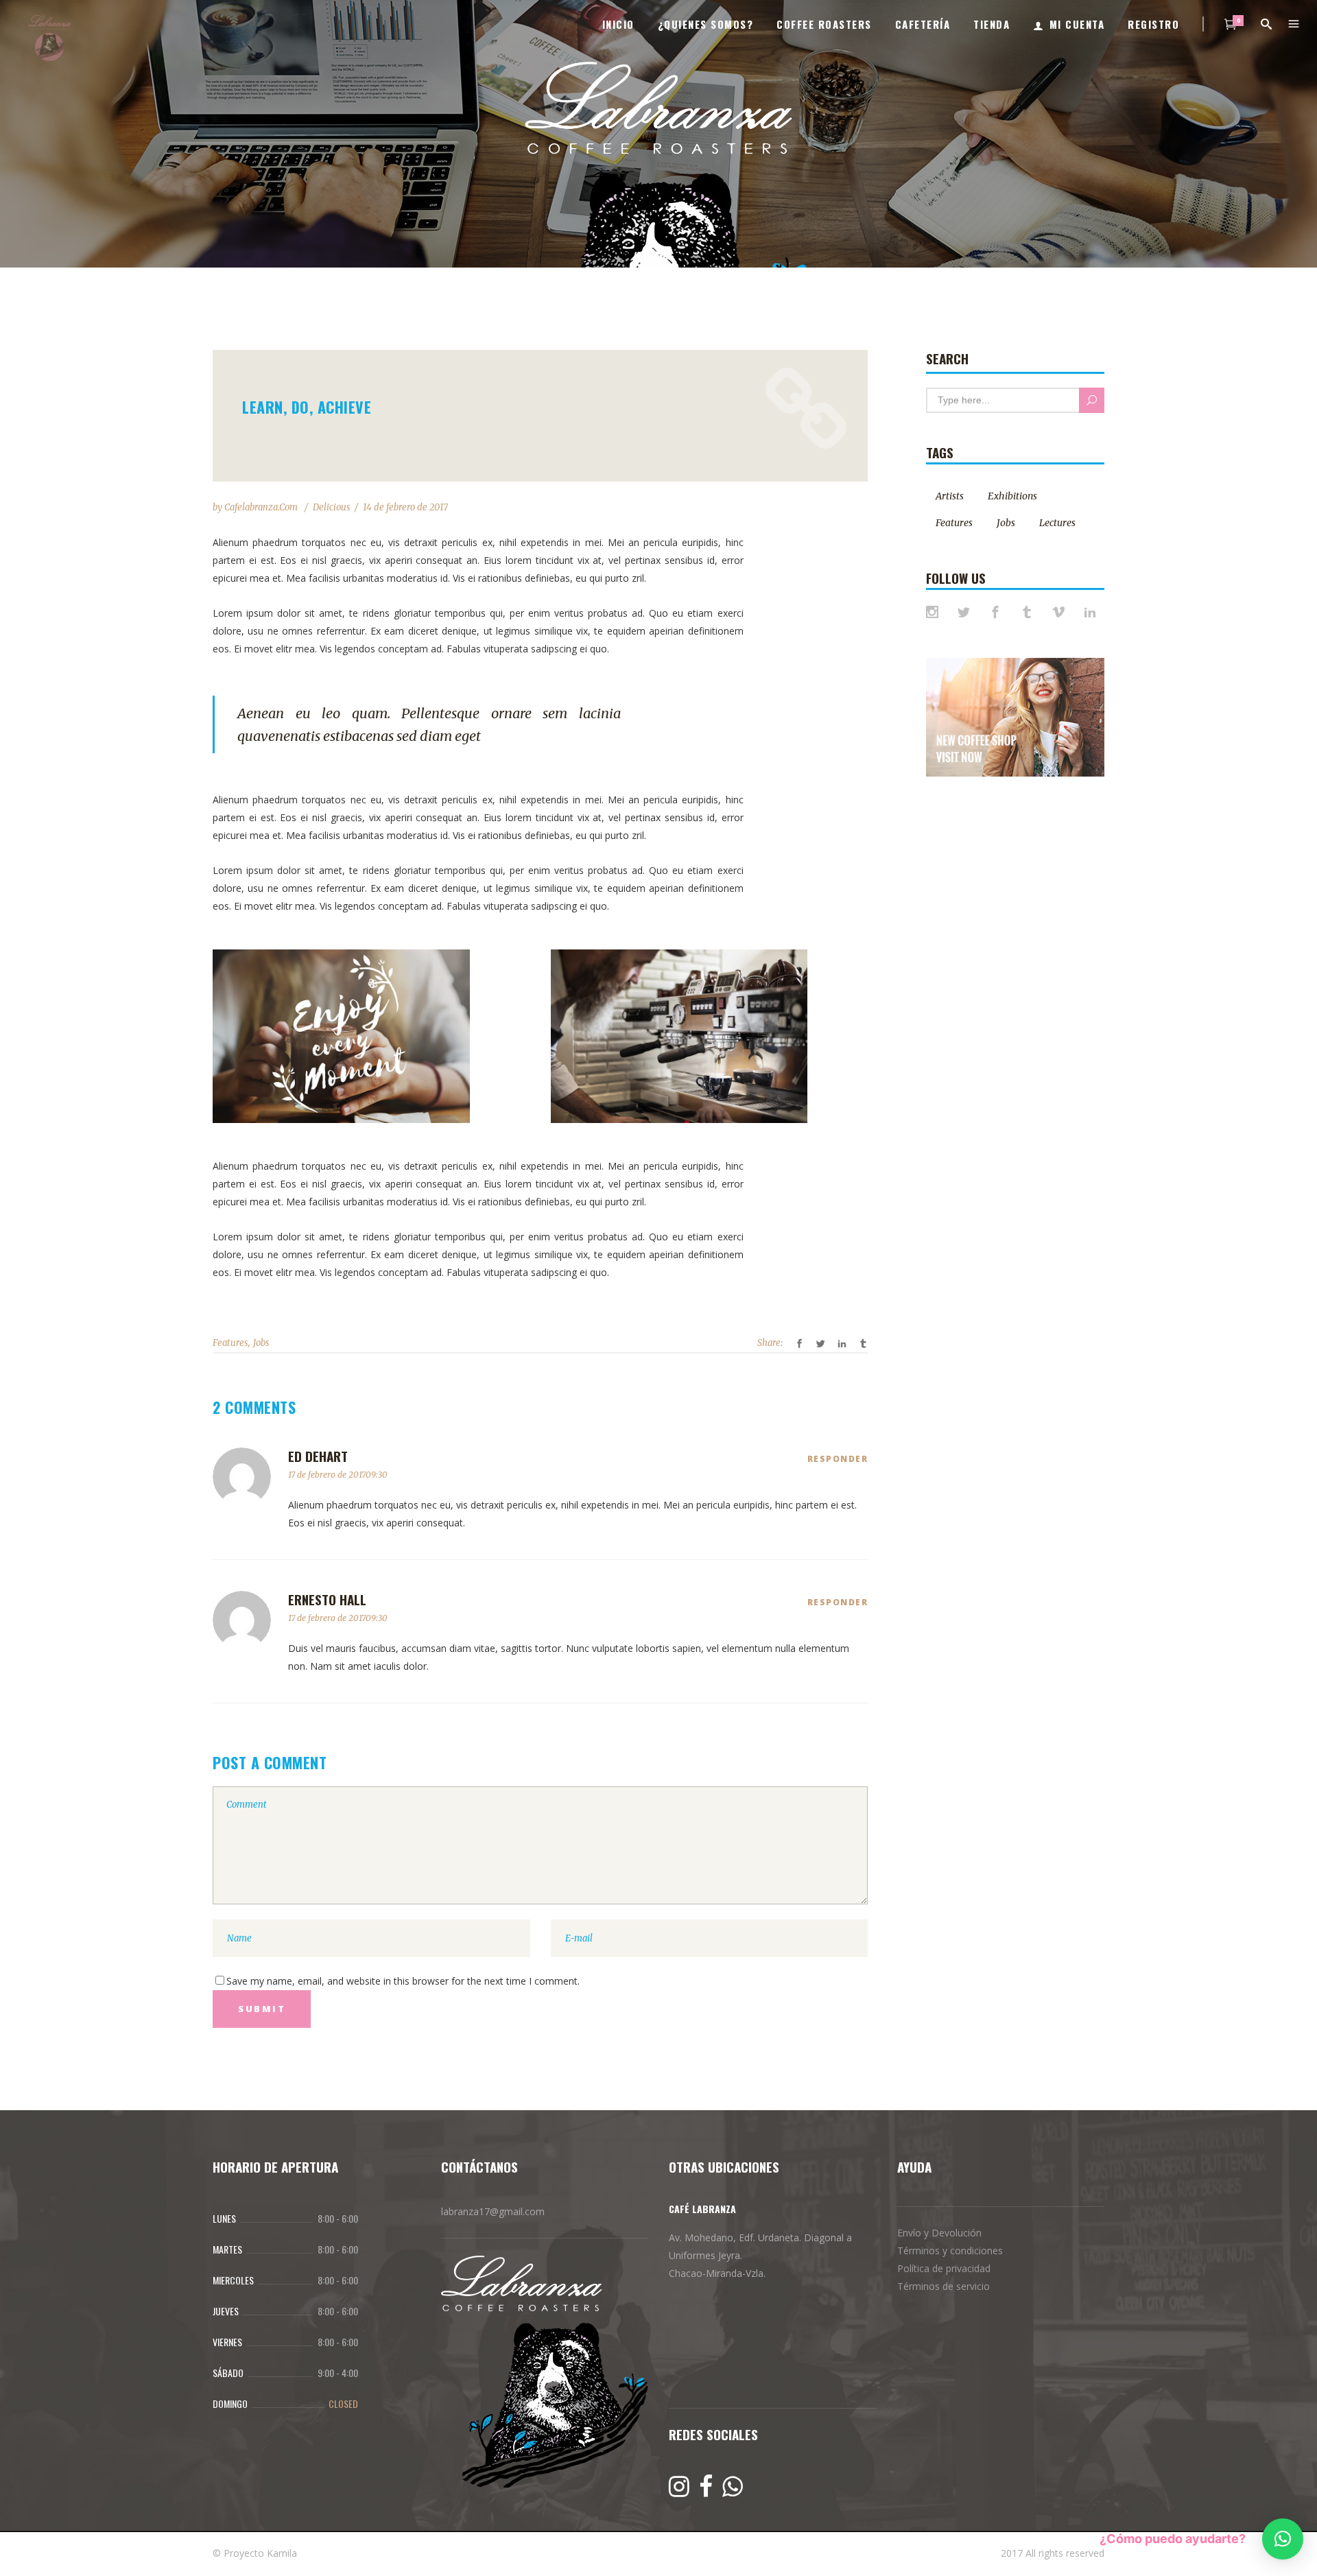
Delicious (331, 507)
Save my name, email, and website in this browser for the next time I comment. (403, 1981)
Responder (838, 1459)
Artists (950, 496)
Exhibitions (1012, 496)
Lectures (1057, 523)
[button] (1283, 2539)
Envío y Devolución (939, 2233)
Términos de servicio (944, 2286)
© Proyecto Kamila (255, 2553)
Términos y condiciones (950, 2250)
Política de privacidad (944, 2268)
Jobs (261, 1343)
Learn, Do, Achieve (307, 407)
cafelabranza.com (262, 507)
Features (230, 1343)
